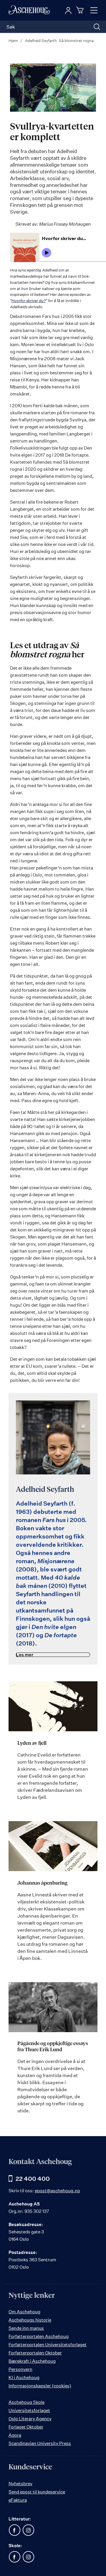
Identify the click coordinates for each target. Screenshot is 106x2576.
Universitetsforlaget (29, 2410)
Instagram (28, 2530)
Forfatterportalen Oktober (35, 2353)
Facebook (14, 2530)
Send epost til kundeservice (37, 2492)
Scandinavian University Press (40, 2443)
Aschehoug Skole (26, 2402)
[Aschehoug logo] (29, 10)
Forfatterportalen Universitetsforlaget (48, 2345)
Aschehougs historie (30, 2320)
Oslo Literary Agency (30, 2419)
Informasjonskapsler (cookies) (40, 2386)
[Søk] (97, 27)
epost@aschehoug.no (57, 2191)
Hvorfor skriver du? (29, 301)
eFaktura (18, 2500)
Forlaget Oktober (26, 2427)
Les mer (25, 1655)
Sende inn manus (26, 2328)
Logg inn (68, 11)
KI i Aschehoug (24, 2378)
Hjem (14, 41)
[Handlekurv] (81, 10)
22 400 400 (33, 2179)
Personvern (20, 2369)
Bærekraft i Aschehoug (32, 2361)
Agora (15, 2435)
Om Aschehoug (24, 2312)
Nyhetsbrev (20, 2484)
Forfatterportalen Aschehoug (39, 2336)
